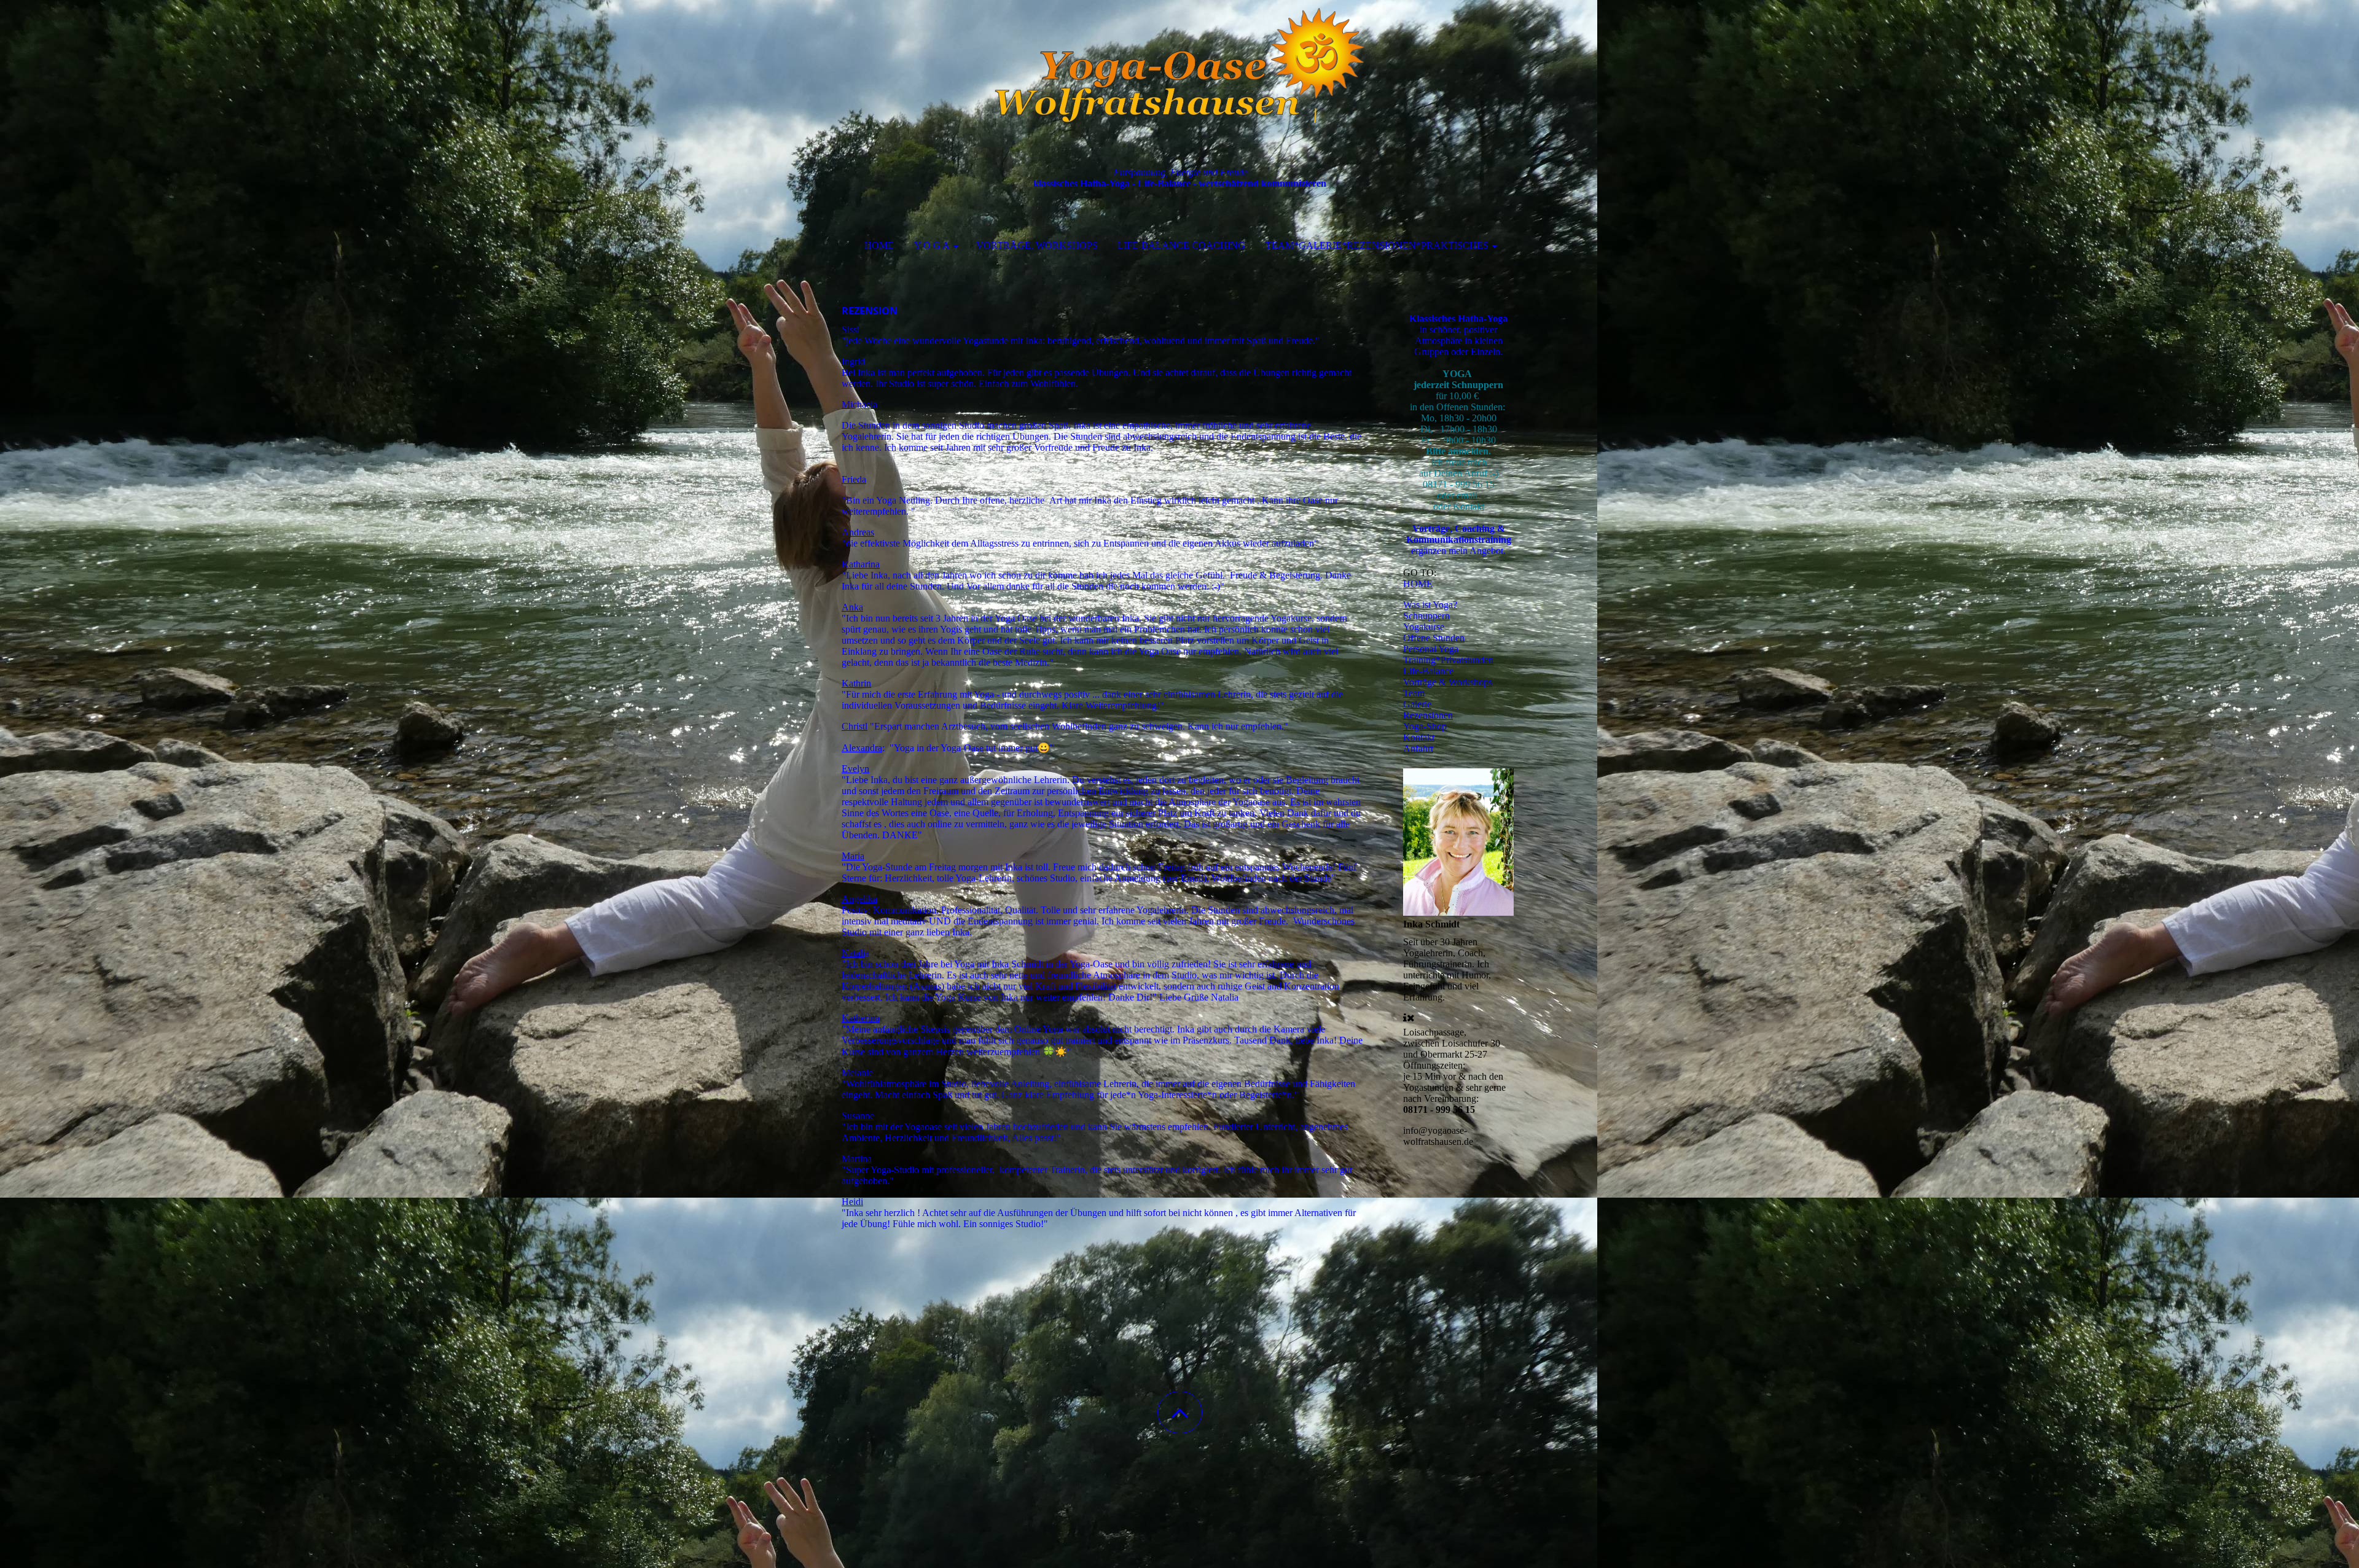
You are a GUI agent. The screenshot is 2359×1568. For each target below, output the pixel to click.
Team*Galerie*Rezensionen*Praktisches (1377, 245)
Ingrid (853, 361)
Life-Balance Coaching (1181, 245)
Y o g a (932, 245)
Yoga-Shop (1425, 726)
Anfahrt (1418, 748)
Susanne (858, 1116)
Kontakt (1469, 506)
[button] (1180, 1412)
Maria (853, 856)
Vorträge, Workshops (1037, 245)
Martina (857, 1159)
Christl (855, 726)
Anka (852, 607)
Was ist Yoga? (1430, 605)
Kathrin (856, 683)
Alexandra (862, 748)
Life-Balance (1428, 671)
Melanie (857, 1073)
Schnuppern (1426, 616)
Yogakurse (1424, 627)
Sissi (851, 330)
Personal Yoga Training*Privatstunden (1448, 654)
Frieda (854, 479)
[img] (1179, 61)
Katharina (861, 564)
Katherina (861, 1018)
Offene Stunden (1434, 638)
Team (1414, 693)
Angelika (859, 899)
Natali (853, 953)
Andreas (858, 532)
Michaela (859, 404)
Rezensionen (1428, 715)
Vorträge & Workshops (1448, 682)
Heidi (852, 1202)
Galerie (1417, 704)
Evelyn (855, 769)
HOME (879, 245)
